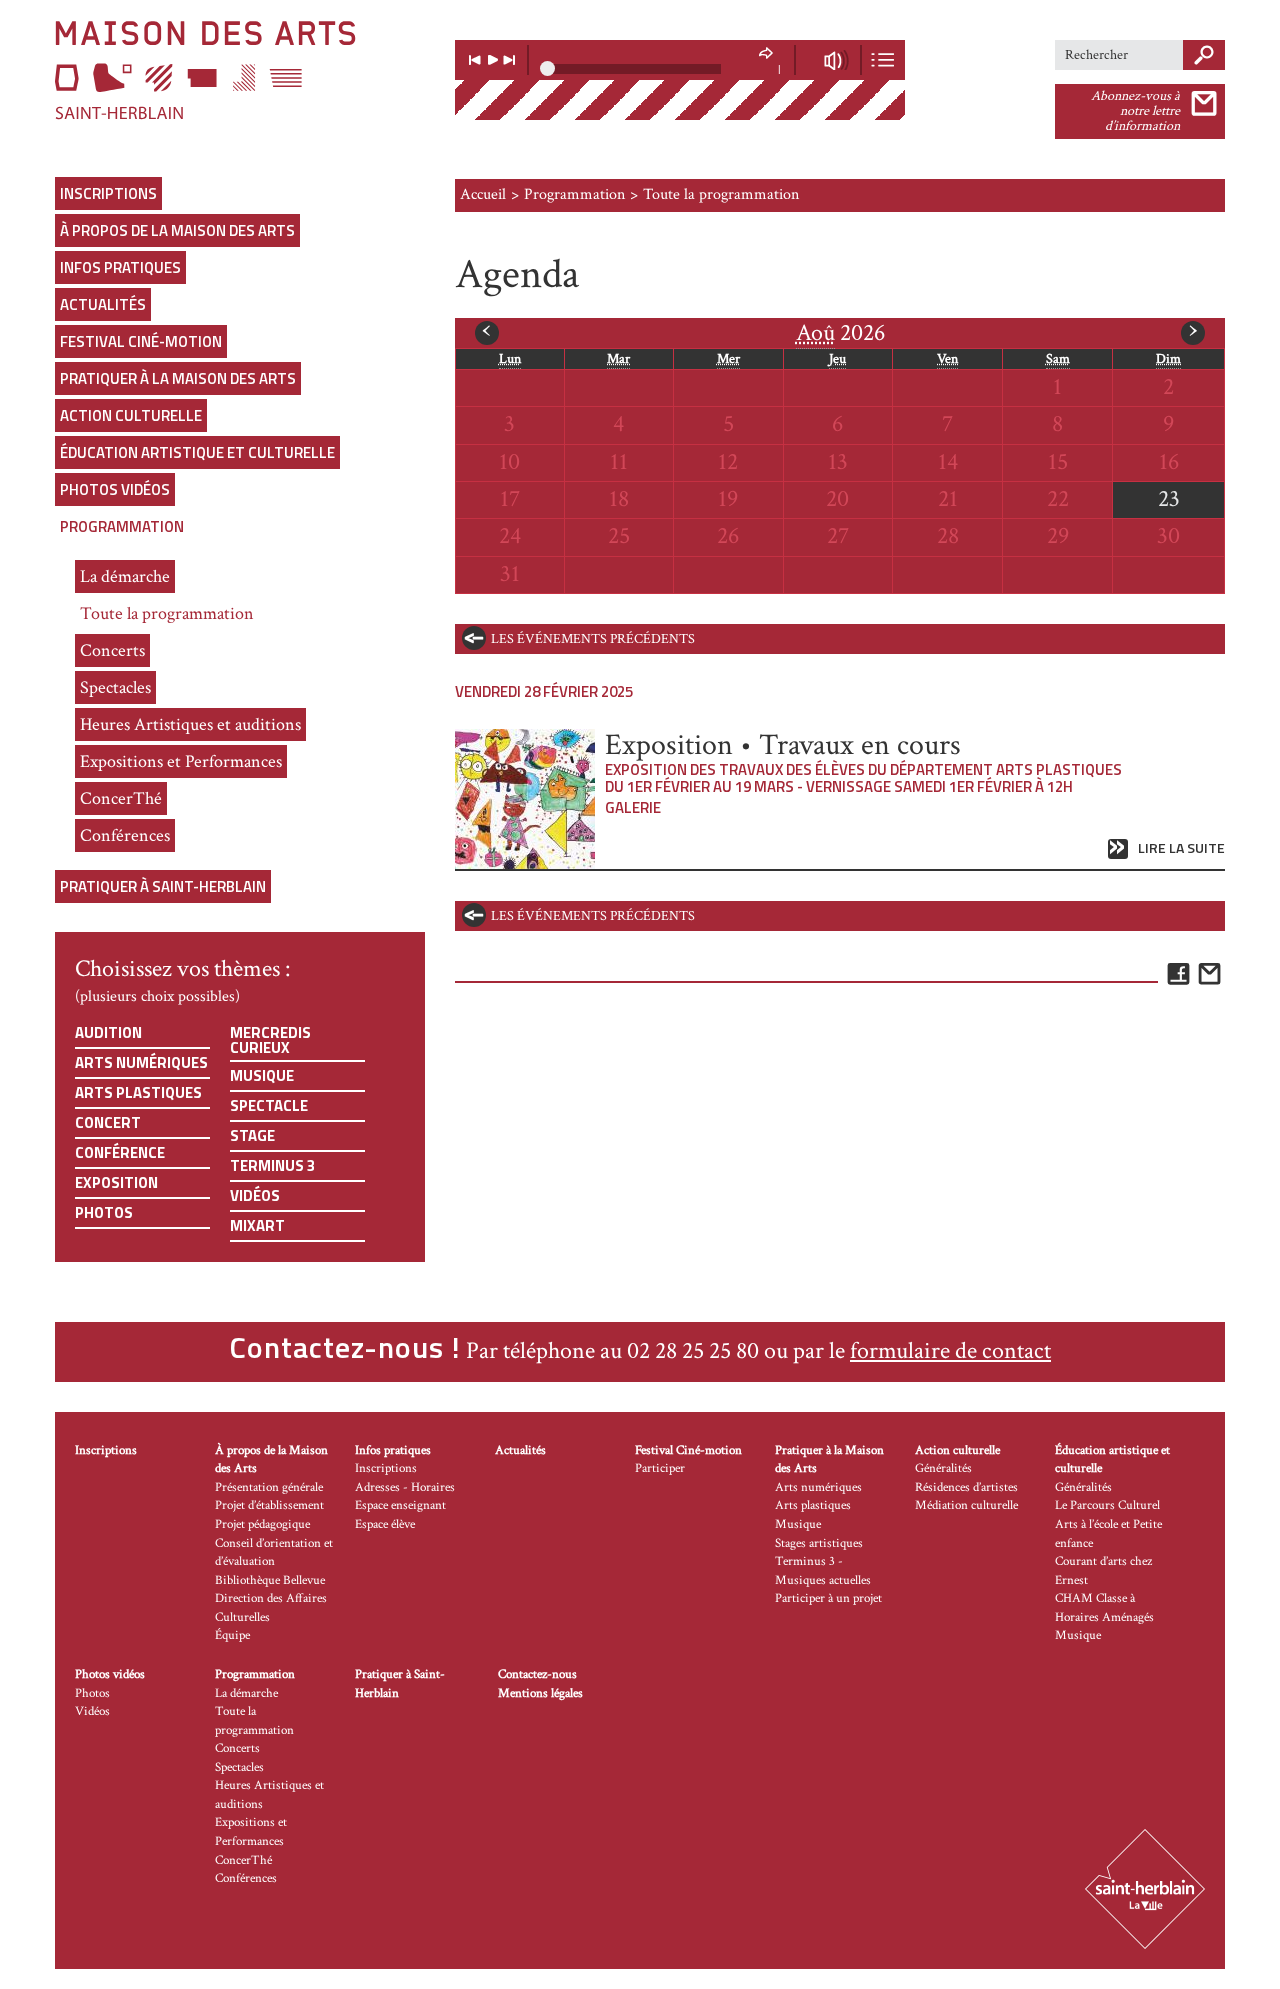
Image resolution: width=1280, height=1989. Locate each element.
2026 (840, 332)
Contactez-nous (537, 1674)
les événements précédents (593, 639)
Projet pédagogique (262, 1524)
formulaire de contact (950, 1350)
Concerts (112, 650)
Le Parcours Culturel (1107, 1505)
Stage (252, 1135)
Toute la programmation (167, 613)
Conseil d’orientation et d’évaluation (274, 1553)
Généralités (943, 1468)
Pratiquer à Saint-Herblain (163, 886)
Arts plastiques (138, 1092)
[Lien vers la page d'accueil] (240, 70)
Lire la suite (1181, 848)
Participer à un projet (828, 1598)
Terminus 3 (272, 1165)
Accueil (483, 194)
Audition (108, 1032)
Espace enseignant (400, 1505)
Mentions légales (540, 1693)
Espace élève (385, 1524)
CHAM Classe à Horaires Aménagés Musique (1104, 1617)
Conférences (125, 835)
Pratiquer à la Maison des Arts (178, 378)
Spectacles (115, 687)
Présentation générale (269, 1487)
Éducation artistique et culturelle (197, 452)
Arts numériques (141, 1062)
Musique (262, 1075)
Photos (104, 1212)
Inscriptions (108, 193)
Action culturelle (131, 415)
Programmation (122, 526)
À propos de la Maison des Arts (177, 230)
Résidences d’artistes (966, 1487)
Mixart (257, 1225)
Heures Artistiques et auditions (190, 724)
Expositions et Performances (181, 761)
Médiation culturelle (966, 1505)
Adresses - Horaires (405, 1487)
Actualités (103, 304)
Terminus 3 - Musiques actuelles (823, 1571)
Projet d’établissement (269, 1505)
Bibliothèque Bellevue (270, 1580)
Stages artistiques (819, 1543)
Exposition (116, 1182)
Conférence (120, 1152)
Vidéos (255, 1195)
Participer (660, 1468)
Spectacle (269, 1105)
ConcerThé (121, 798)
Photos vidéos (115, 489)
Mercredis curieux (270, 1040)
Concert (108, 1122)
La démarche (125, 576)
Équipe (232, 1635)
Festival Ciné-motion (141, 341)
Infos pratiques (120, 267)
